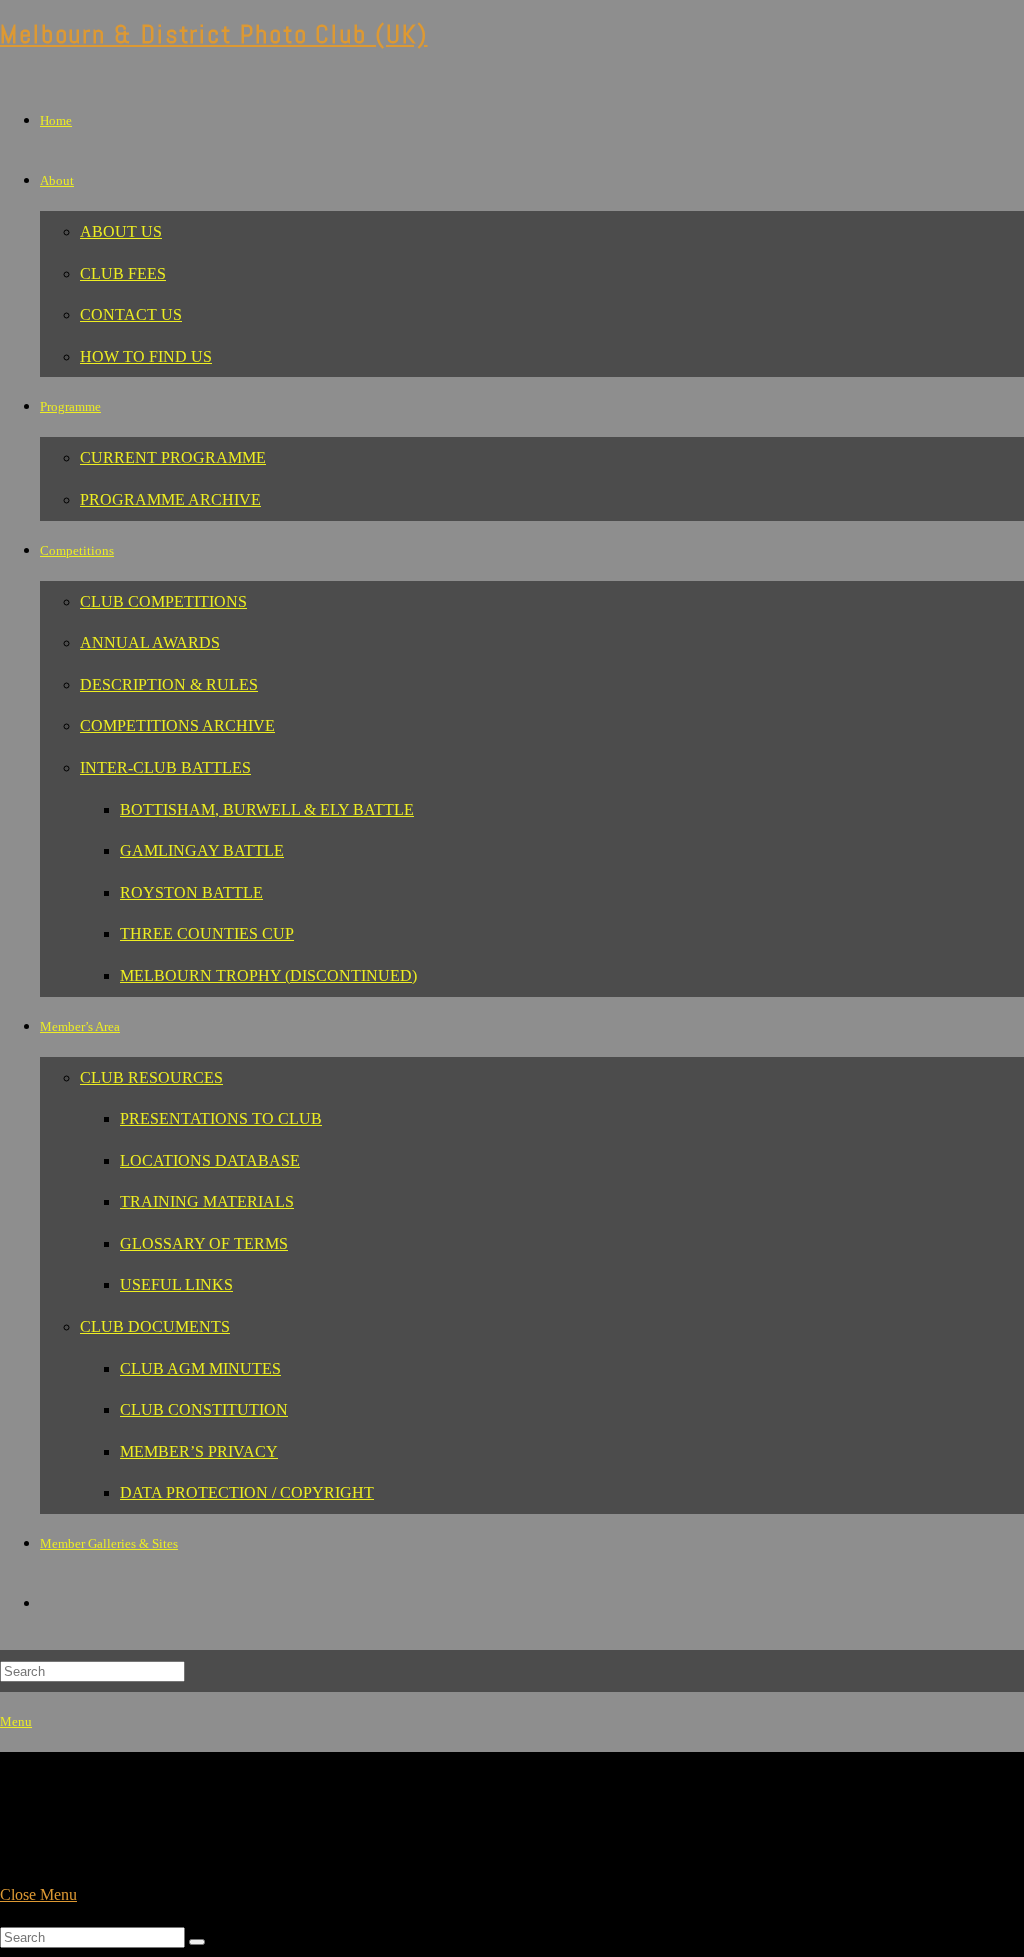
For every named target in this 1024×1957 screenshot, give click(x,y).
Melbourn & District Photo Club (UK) (214, 34)
